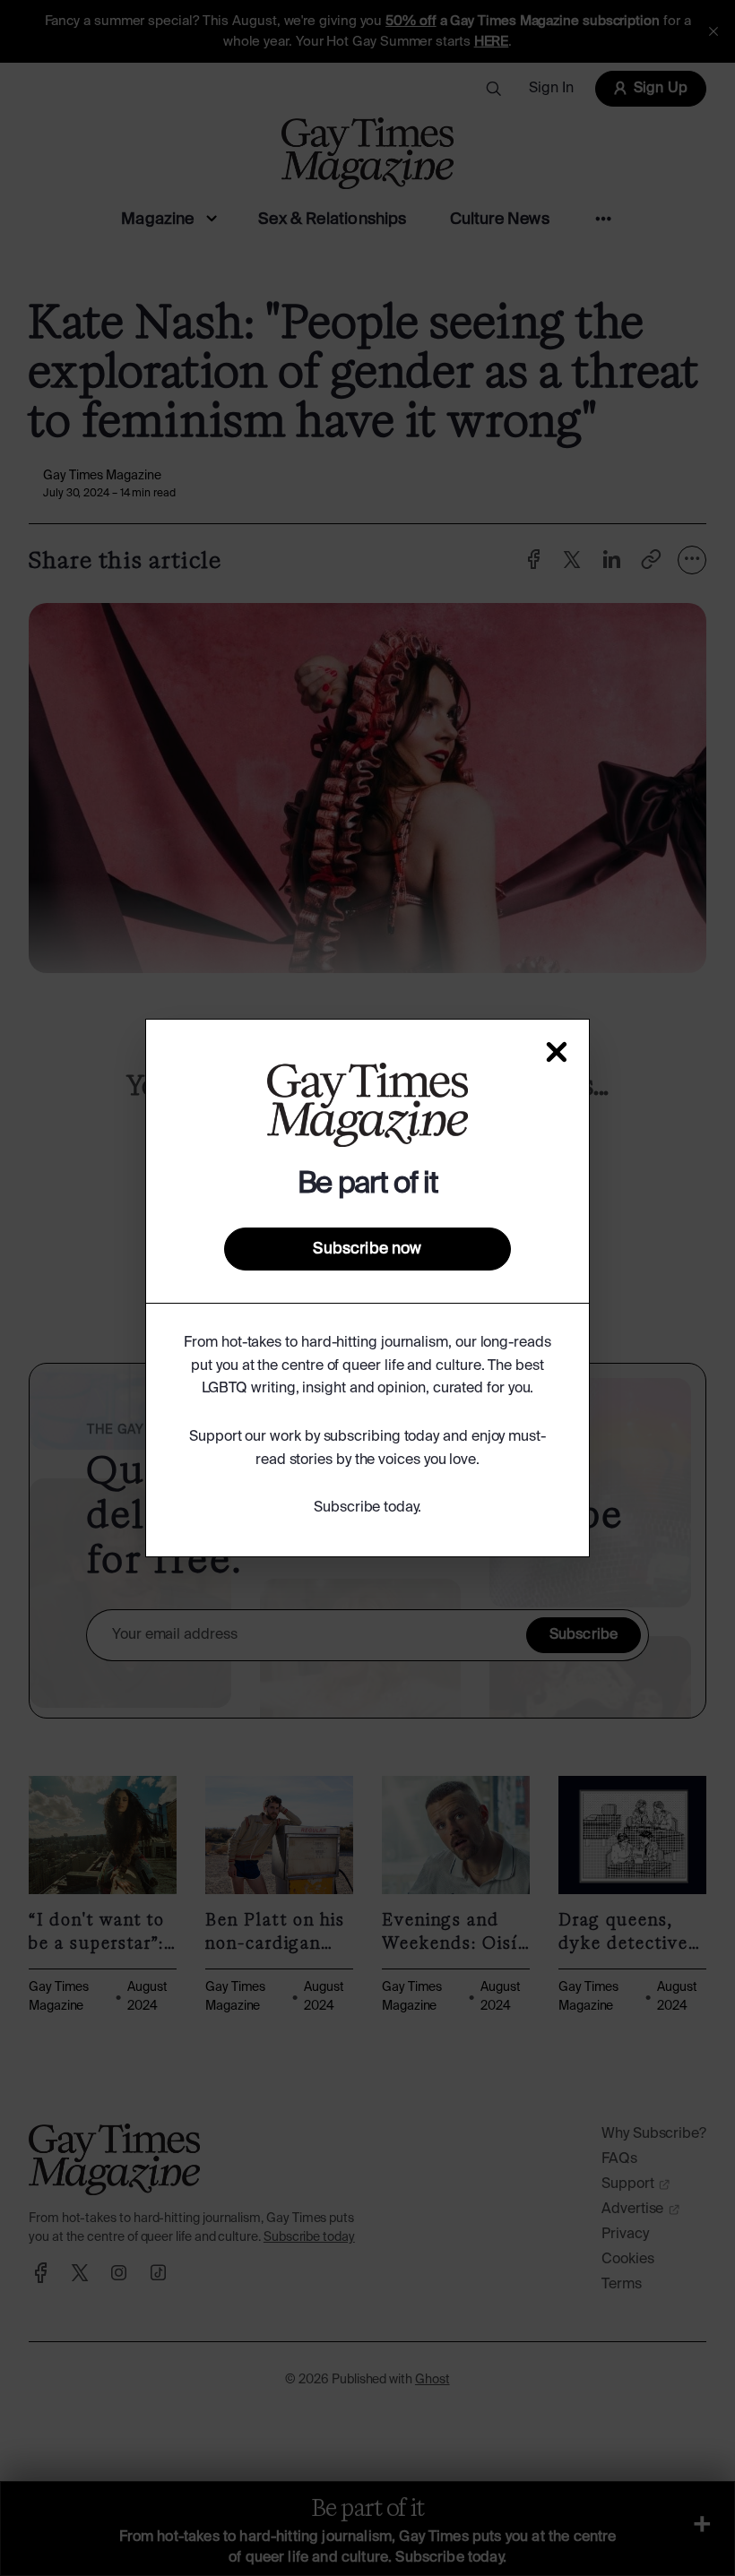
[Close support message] (557, 1052)
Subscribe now (367, 1249)
